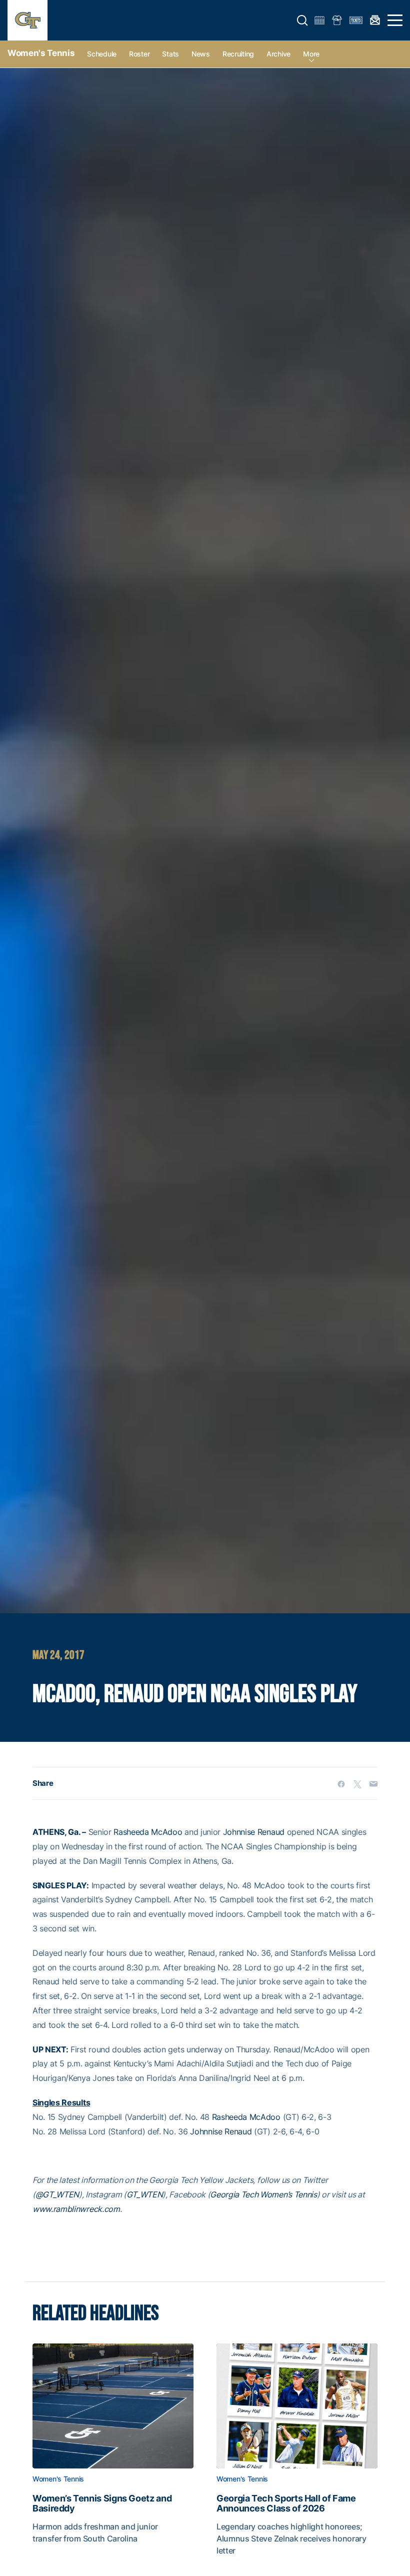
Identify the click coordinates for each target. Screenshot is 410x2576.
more (311, 54)
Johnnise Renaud (254, 1832)
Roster (139, 54)
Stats (170, 54)
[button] (302, 21)
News (201, 54)
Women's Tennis (41, 53)
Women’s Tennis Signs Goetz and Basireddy (102, 2503)
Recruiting (238, 54)
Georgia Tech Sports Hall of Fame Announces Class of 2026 (286, 2503)
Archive (278, 54)
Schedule (102, 54)
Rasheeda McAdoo (148, 1832)
